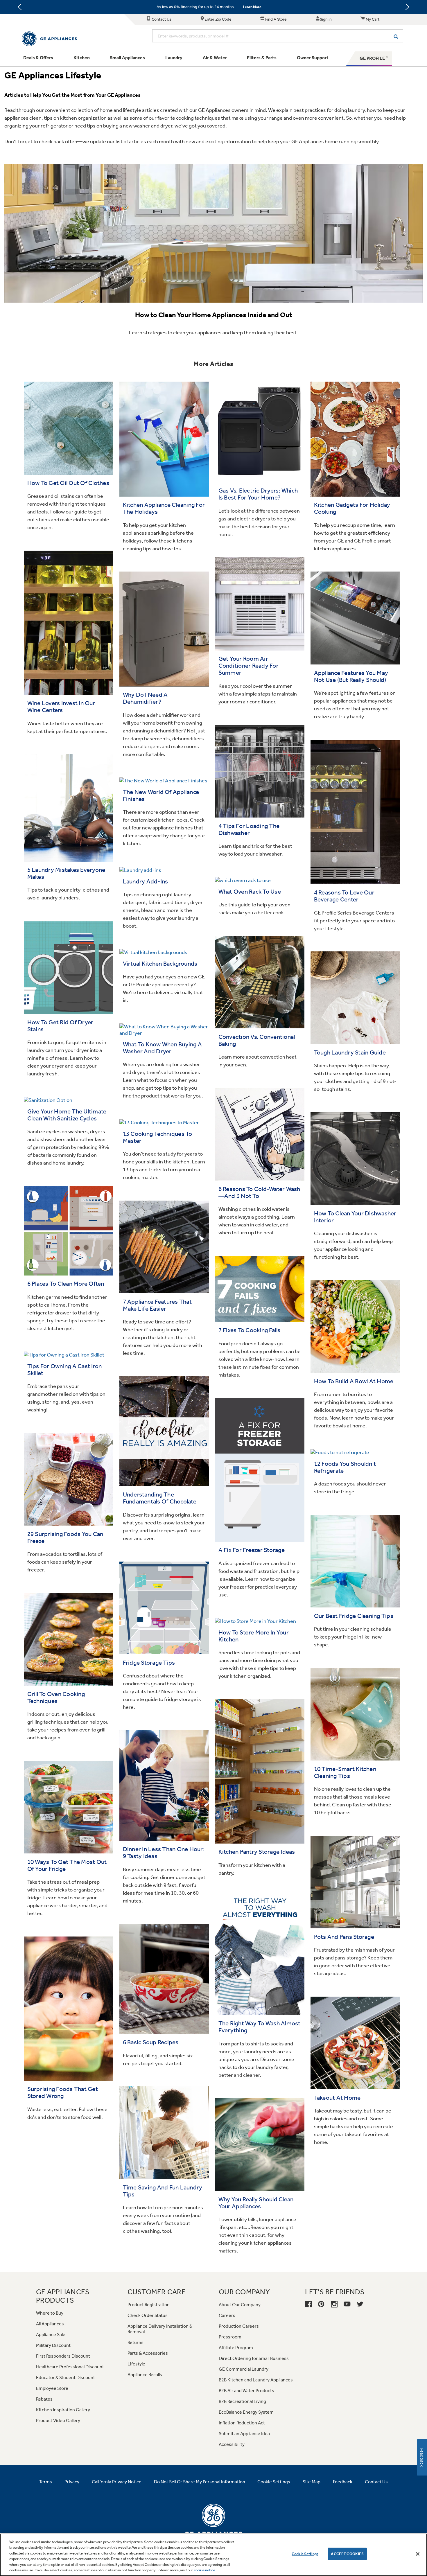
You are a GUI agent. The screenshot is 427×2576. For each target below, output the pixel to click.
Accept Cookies (347, 2554)
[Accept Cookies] (418, 2554)
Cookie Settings (305, 2554)
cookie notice (204, 2570)
